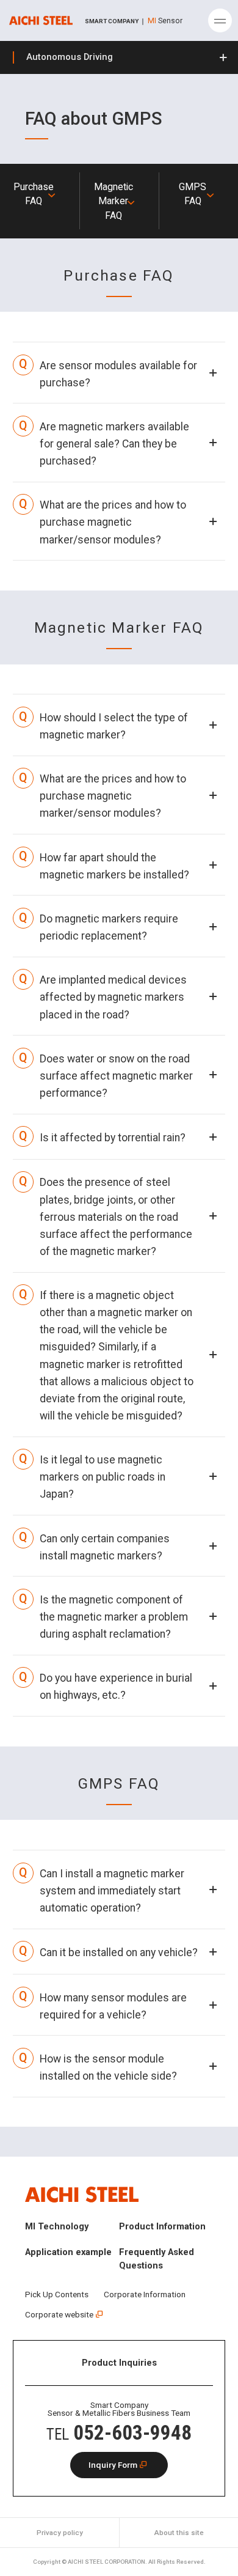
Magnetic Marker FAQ (114, 201)
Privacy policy (60, 2533)
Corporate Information (145, 2294)
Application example (68, 2252)
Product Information (162, 2226)
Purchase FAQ (34, 194)
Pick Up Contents (57, 2294)
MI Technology (57, 2226)
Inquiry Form (113, 2465)
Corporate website (59, 2314)
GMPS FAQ (193, 194)
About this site (179, 2533)
